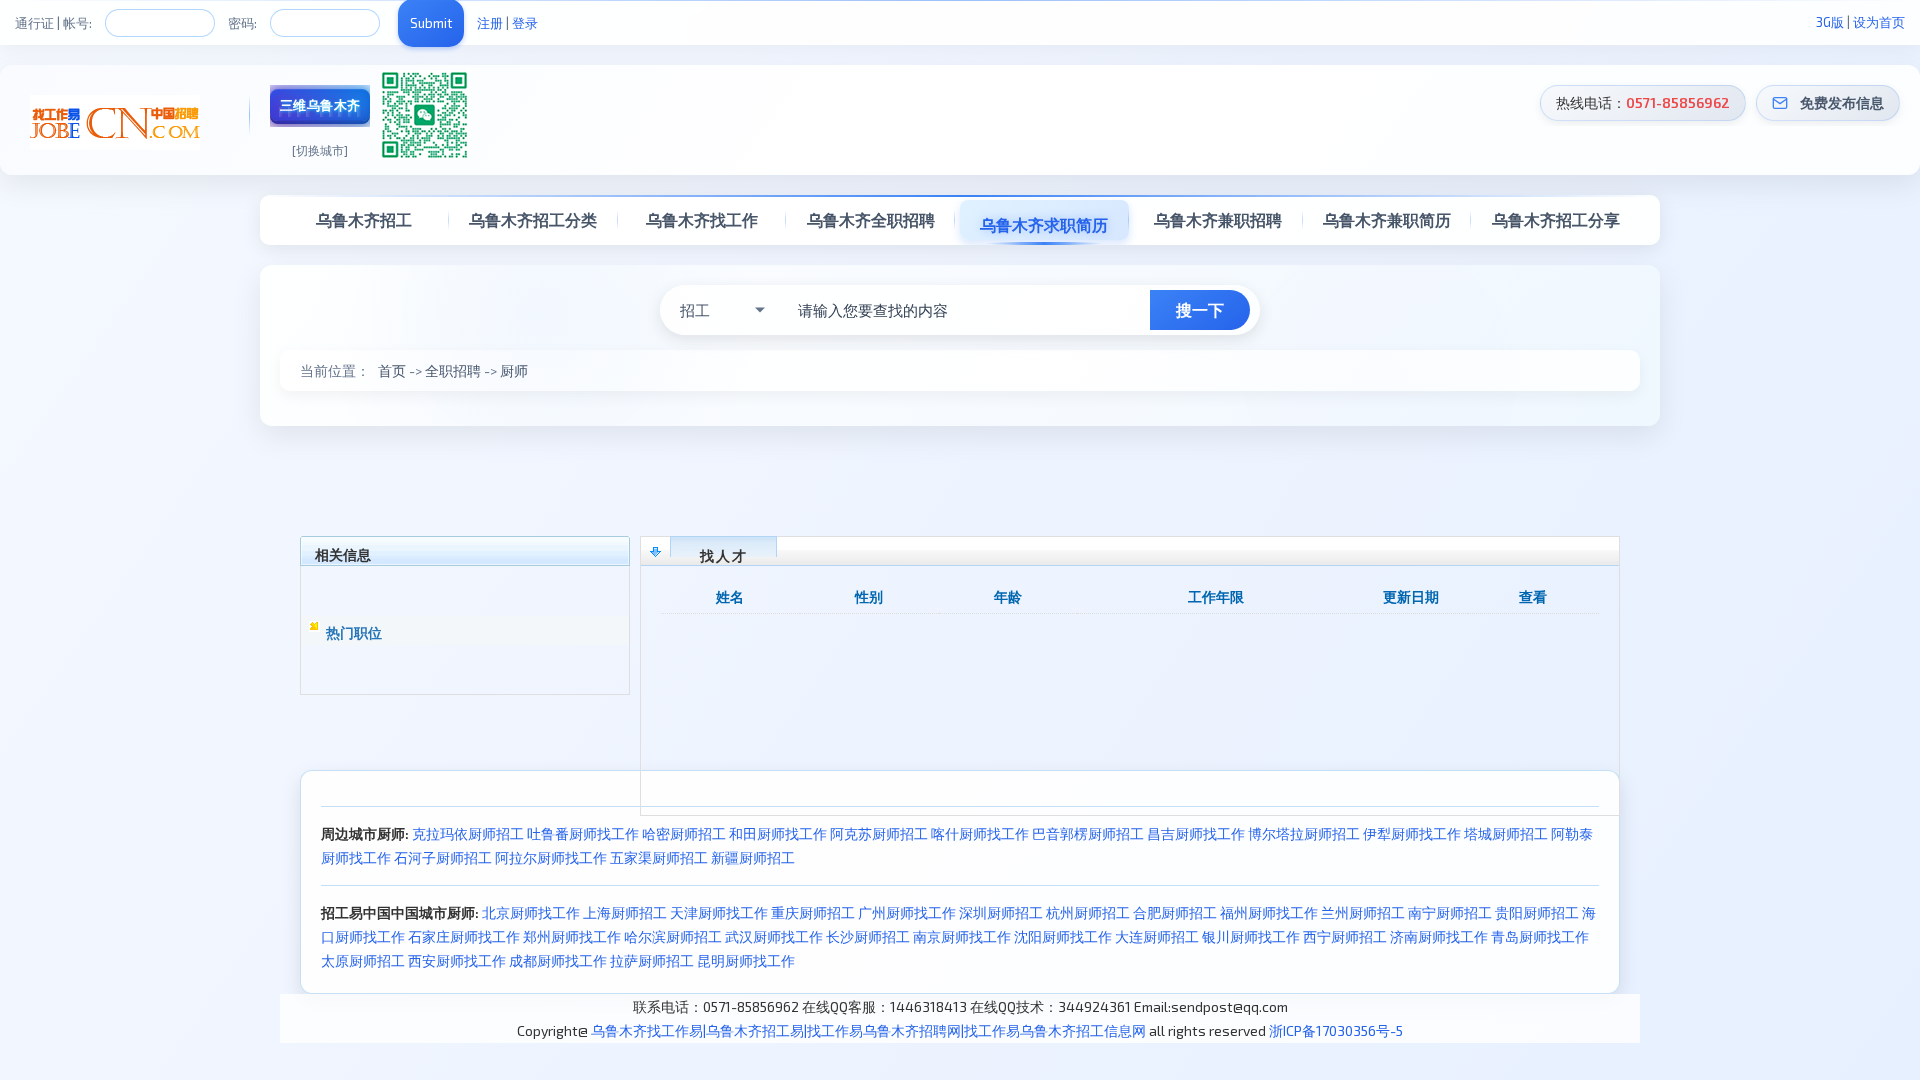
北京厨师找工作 (531, 912)
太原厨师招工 (363, 960)
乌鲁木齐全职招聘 (871, 219)
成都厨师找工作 (558, 960)
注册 (490, 23)
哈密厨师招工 (684, 833)
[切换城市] (320, 150)
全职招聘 (453, 370)
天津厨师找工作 (719, 912)
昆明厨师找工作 (746, 960)
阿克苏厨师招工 (879, 833)
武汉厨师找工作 (774, 936)
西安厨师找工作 (457, 960)
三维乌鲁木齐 (320, 105)
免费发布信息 (1842, 102)
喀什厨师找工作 (980, 833)
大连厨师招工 (1157, 936)
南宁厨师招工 (1450, 912)
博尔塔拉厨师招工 (1304, 833)
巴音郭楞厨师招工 (1088, 833)
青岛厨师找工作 (1540, 936)
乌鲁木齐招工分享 (1556, 219)
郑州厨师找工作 (572, 936)
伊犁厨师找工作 (1412, 833)
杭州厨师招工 (1088, 912)
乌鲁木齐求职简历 (1044, 224)
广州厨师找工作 (907, 912)
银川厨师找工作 (1251, 936)
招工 (695, 310)
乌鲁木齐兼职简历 (1387, 219)
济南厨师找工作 (1439, 936)
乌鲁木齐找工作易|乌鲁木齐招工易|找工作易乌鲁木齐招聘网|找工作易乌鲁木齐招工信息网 (868, 1030)
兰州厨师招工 (1363, 912)
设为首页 (1879, 22)
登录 (525, 23)
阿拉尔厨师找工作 (551, 857)
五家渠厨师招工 (659, 857)
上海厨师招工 (625, 912)
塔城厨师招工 (1506, 833)
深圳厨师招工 (1001, 912)
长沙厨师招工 (868, 936)
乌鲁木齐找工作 (702, 219)
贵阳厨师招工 (1537, 912)
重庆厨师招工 (813, 912)
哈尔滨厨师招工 (673, 936)
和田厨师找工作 (778, 833)
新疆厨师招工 (753, 857)
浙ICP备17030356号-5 (1336, 1030)
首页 (392, 370)
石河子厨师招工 (443, 857)
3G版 (1830, 22)
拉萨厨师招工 (652, 960)
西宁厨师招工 (1345, 936)
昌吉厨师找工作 (1196, 833)
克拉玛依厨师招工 (468, 833)
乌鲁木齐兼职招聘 (1218, 219)
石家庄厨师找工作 (464, 936)
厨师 (514, 370)
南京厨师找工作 (962, 936)
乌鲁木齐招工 (364, 219)
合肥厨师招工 (1175, 912)
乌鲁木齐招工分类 (533, 219)
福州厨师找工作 (1269, 912)
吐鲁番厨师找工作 (583, 833)
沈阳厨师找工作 (1063, 936)
